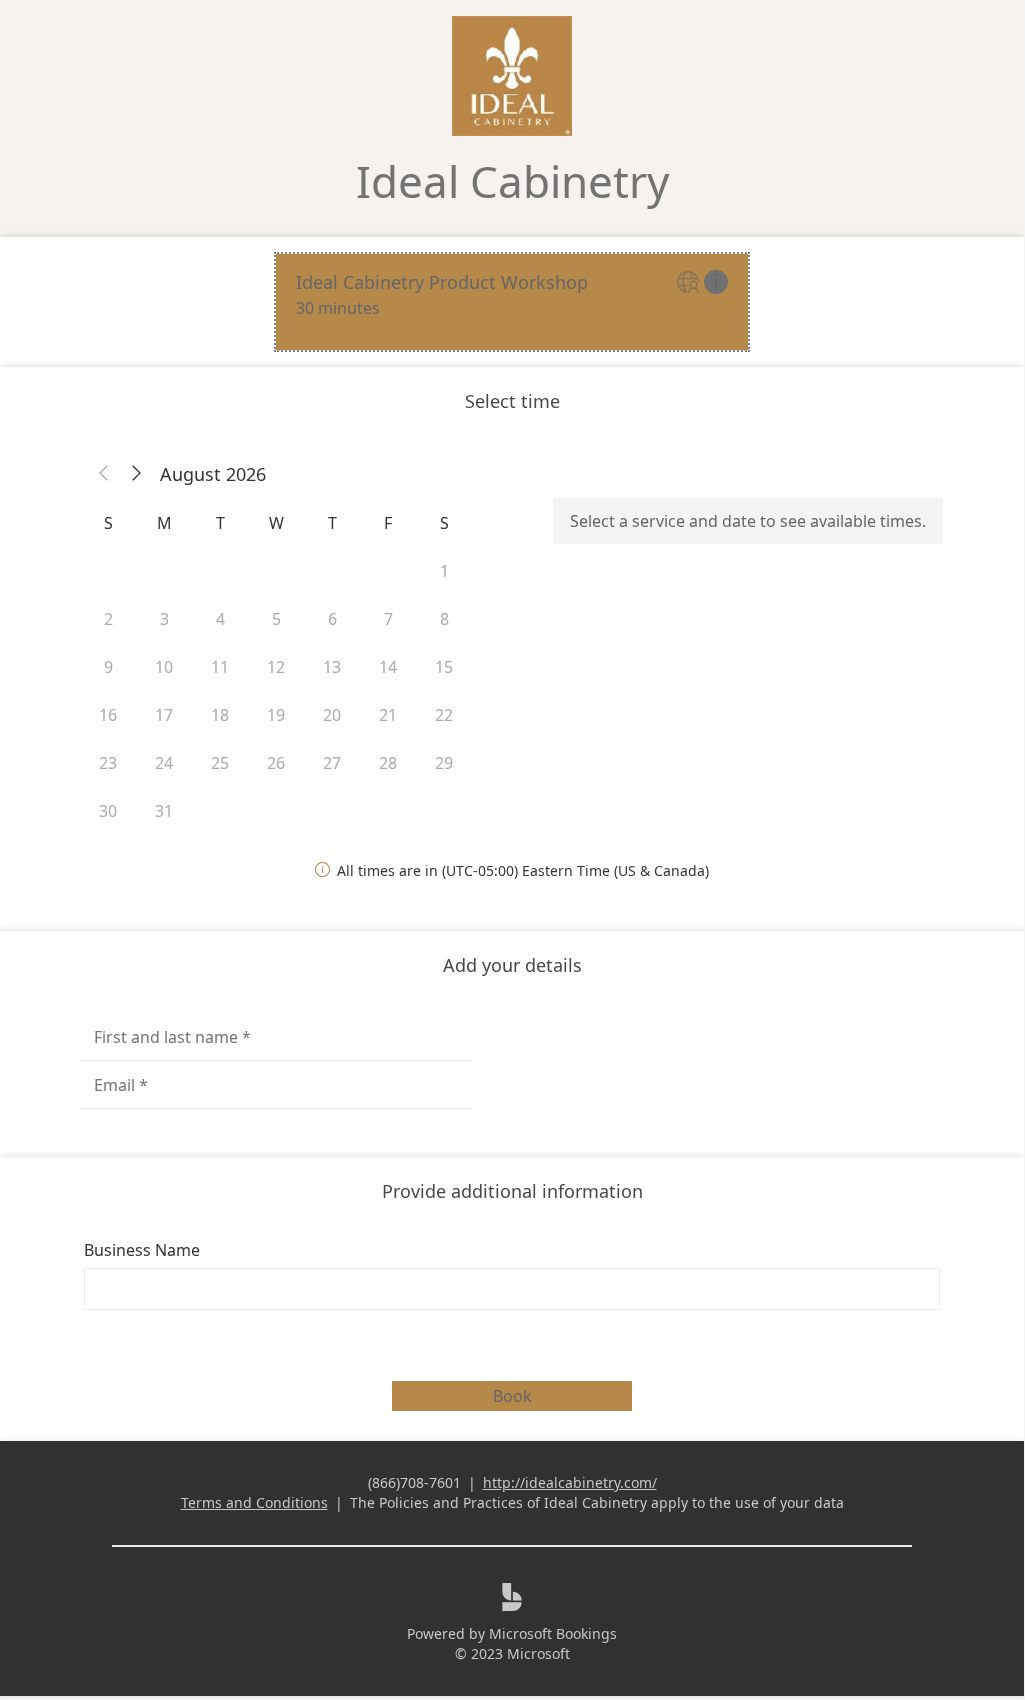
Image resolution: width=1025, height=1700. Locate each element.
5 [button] (276, 619)
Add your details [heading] (512, 965)
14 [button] (388, 667)
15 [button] (444, 667)
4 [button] (220, 619)
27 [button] (332, 763)
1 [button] (444, 571)
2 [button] (108, 619)
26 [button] (276, 763)
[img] (690, 283)
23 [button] (108, 763)
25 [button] (220, 763)
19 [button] (276, 715)
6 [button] (332, 619)
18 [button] (220, 715)
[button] (104, 474)
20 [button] (332, 715)
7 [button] (388, 619)
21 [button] (388, 715)
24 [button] (164, 763)
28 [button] (388, 763)
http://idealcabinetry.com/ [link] (570, 1482)
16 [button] (108, 715)
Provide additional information (512, 1191)
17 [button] (164, 715)
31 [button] (164, 811)
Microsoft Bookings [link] (553, 1633)
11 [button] (220, 667)
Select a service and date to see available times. (748, 521)
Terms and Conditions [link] (254, 1502)
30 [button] (108, 811)
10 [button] (164, 667)
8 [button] (444, 619)
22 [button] (444, 715)
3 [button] (164, 619)
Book (512, 1396)
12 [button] (276, 667)
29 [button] (444, 763)
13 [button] (332, 667)
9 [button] (108, 667)
